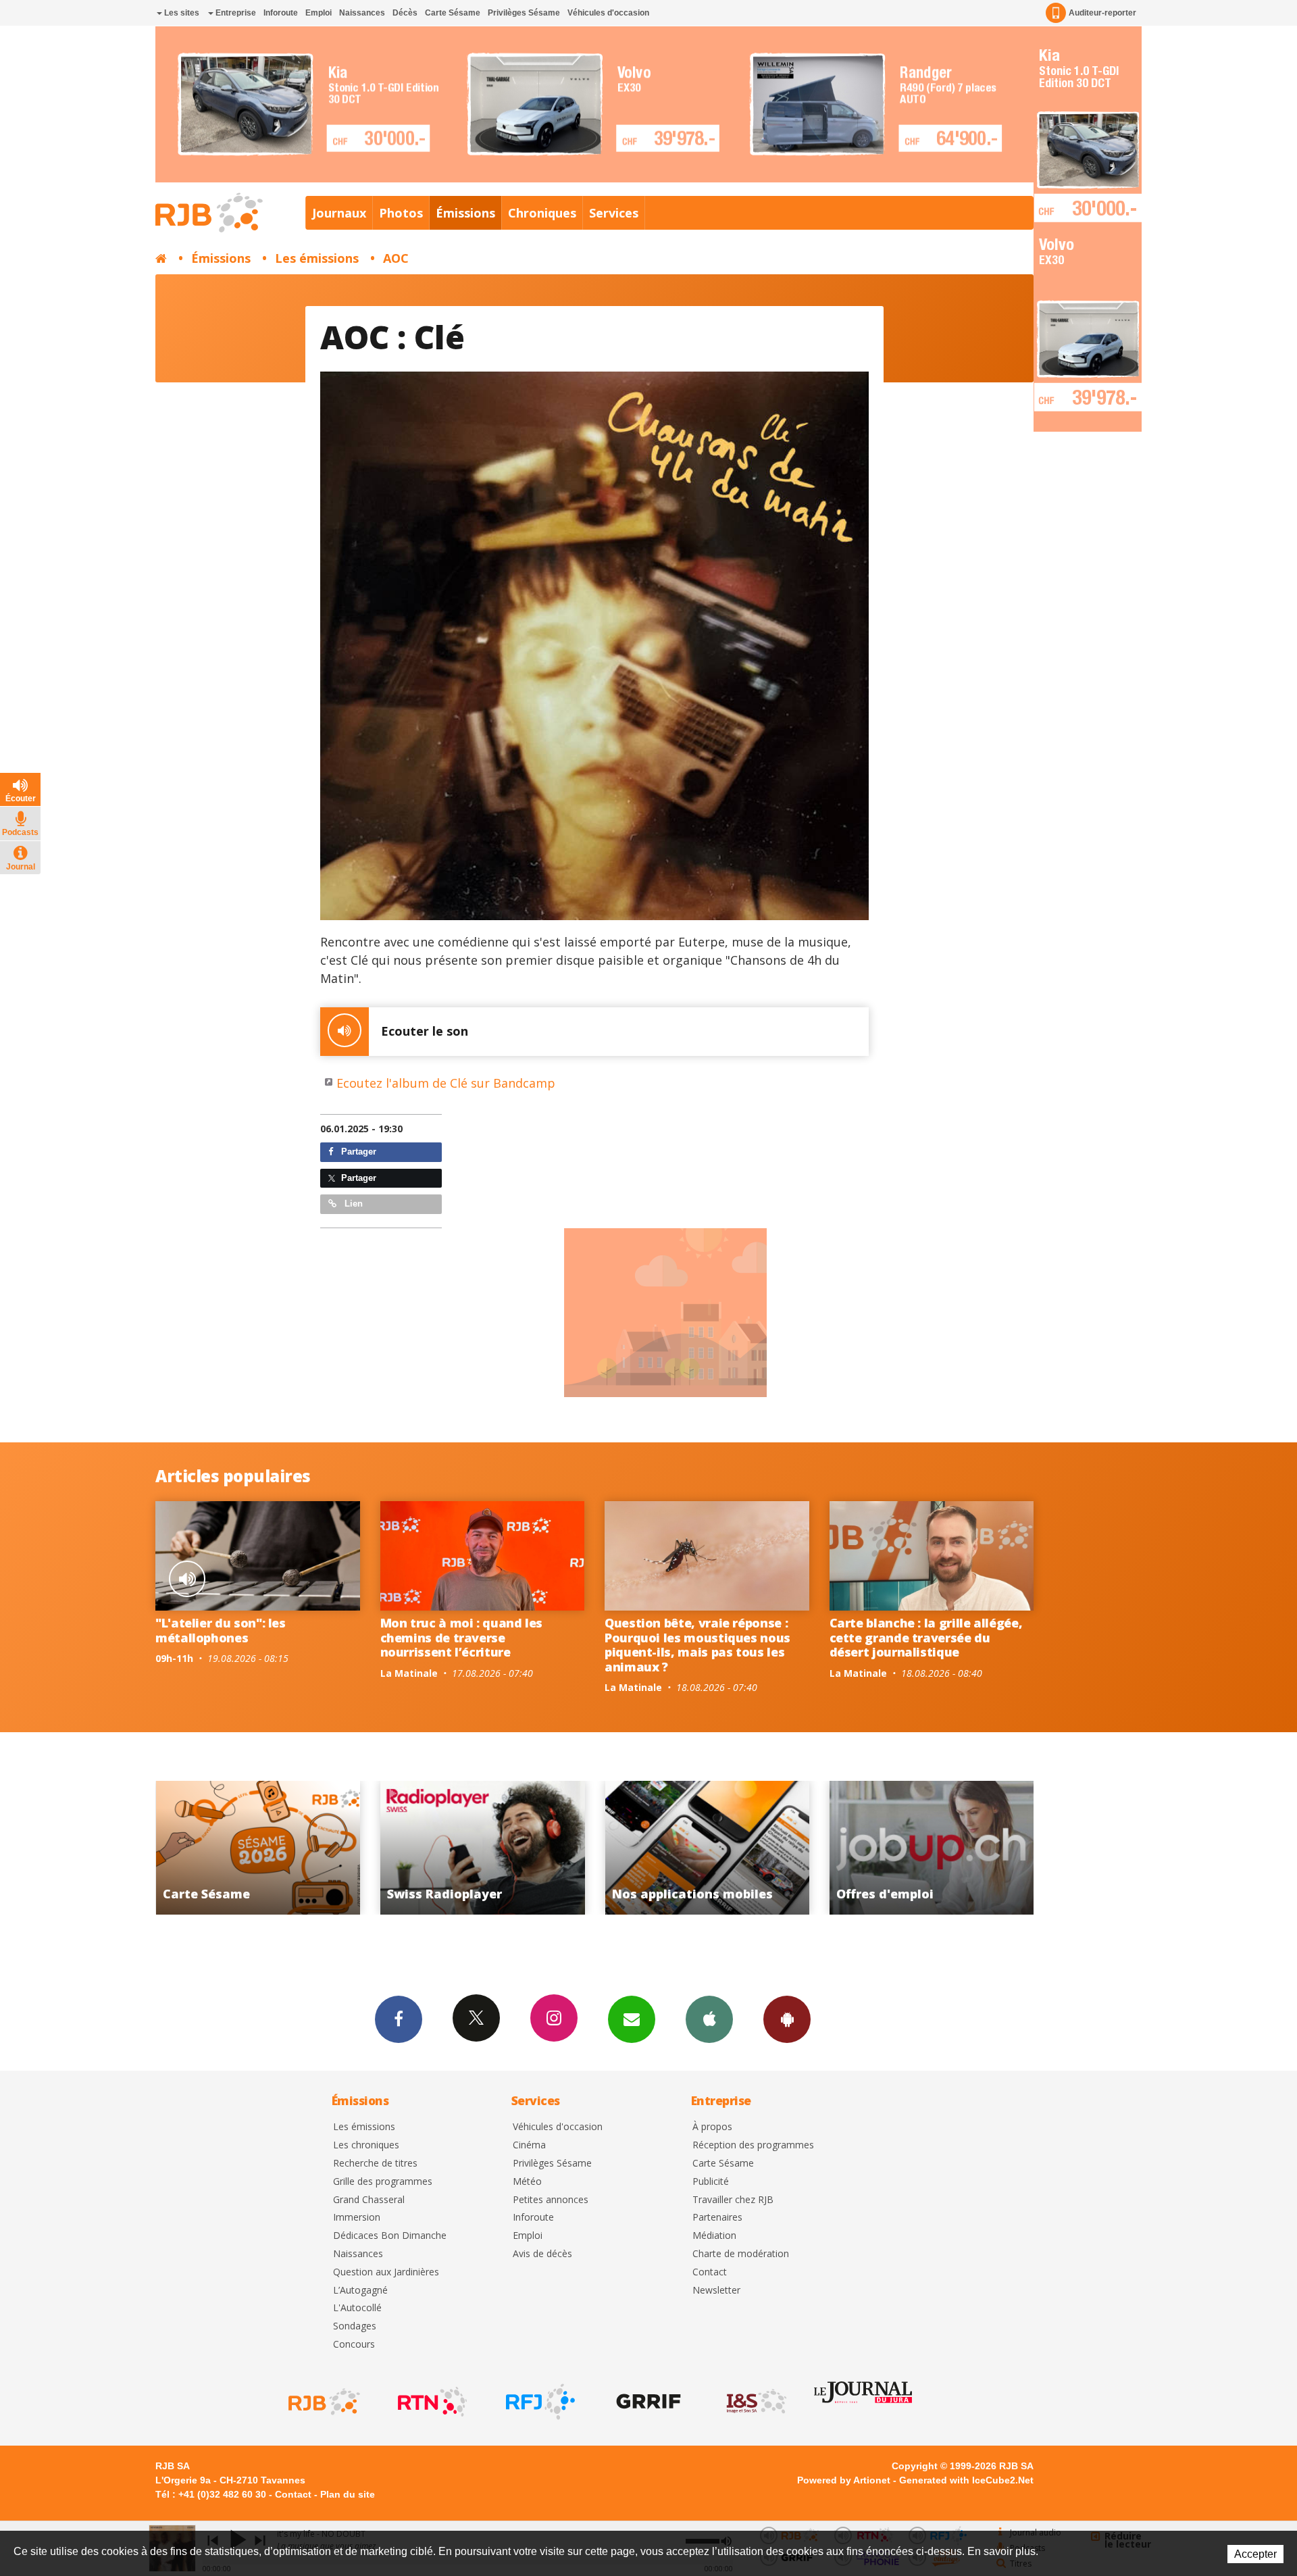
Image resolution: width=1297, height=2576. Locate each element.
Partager (357, 1152)
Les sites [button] (181, 13)
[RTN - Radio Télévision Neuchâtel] (431, 2402)
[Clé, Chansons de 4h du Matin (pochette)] (595, 646)
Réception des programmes (753, 2145)
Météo (527, 2182)
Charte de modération (741, 2254)
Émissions (465, 213)
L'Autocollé (357, 2308)
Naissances (362, 13)
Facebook (399, 2019)
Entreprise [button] (235, 13)
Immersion (357, 2218)
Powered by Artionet (844, 2480)
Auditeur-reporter (1102, 13)
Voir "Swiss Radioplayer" (214, 1848)
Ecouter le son (425, 1031)
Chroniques (542, 213)
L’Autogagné (360, 2291)
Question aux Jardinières (386, 2272)
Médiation (714, 2236)
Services (614, 213)
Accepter (1255, 2554)
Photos (401, 213)
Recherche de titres (375, 2164)
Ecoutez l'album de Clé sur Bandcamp (446, 1083)
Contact (710, 2272)
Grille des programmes (383, 2182)
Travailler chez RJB (733, 2200)
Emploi (319, 13)
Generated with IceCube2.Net (966, 2480)
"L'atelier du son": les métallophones (221, 1630)
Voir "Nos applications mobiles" (438, 1848)
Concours (354, 2345)
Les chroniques (366, 2145)
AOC (396, 258)
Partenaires (717, 2218)
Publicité (711, 2182)
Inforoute (281, 13)
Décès (405, 13)
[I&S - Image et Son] (755, 2402)
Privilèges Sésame (524, 13)
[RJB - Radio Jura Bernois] (323, 2402)
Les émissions (317, 258)
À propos (712, 2127)
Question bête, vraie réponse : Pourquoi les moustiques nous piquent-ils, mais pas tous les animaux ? (697, 1645)
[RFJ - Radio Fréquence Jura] (539, 2402)
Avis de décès (542, 2254)
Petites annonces (551, 2200)
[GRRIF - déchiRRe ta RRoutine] (647, 2402)
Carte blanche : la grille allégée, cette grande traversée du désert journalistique (926, 1637)
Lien (352, 1204)
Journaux (339, 213)
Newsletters (632, 2019)
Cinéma (529, 2145)
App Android (787, 2019)
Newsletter (716, 2291)
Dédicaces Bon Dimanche (390, 2236)
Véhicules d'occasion (608, 13)
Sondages (355, 2326)
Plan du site (348, 2494)
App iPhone (709, 2019)
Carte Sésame (453, 13)
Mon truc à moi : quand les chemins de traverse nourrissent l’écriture (462, 1637)
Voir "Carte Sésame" (887, 1848)
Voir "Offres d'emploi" (663, 1848)
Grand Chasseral (369, 2200)
